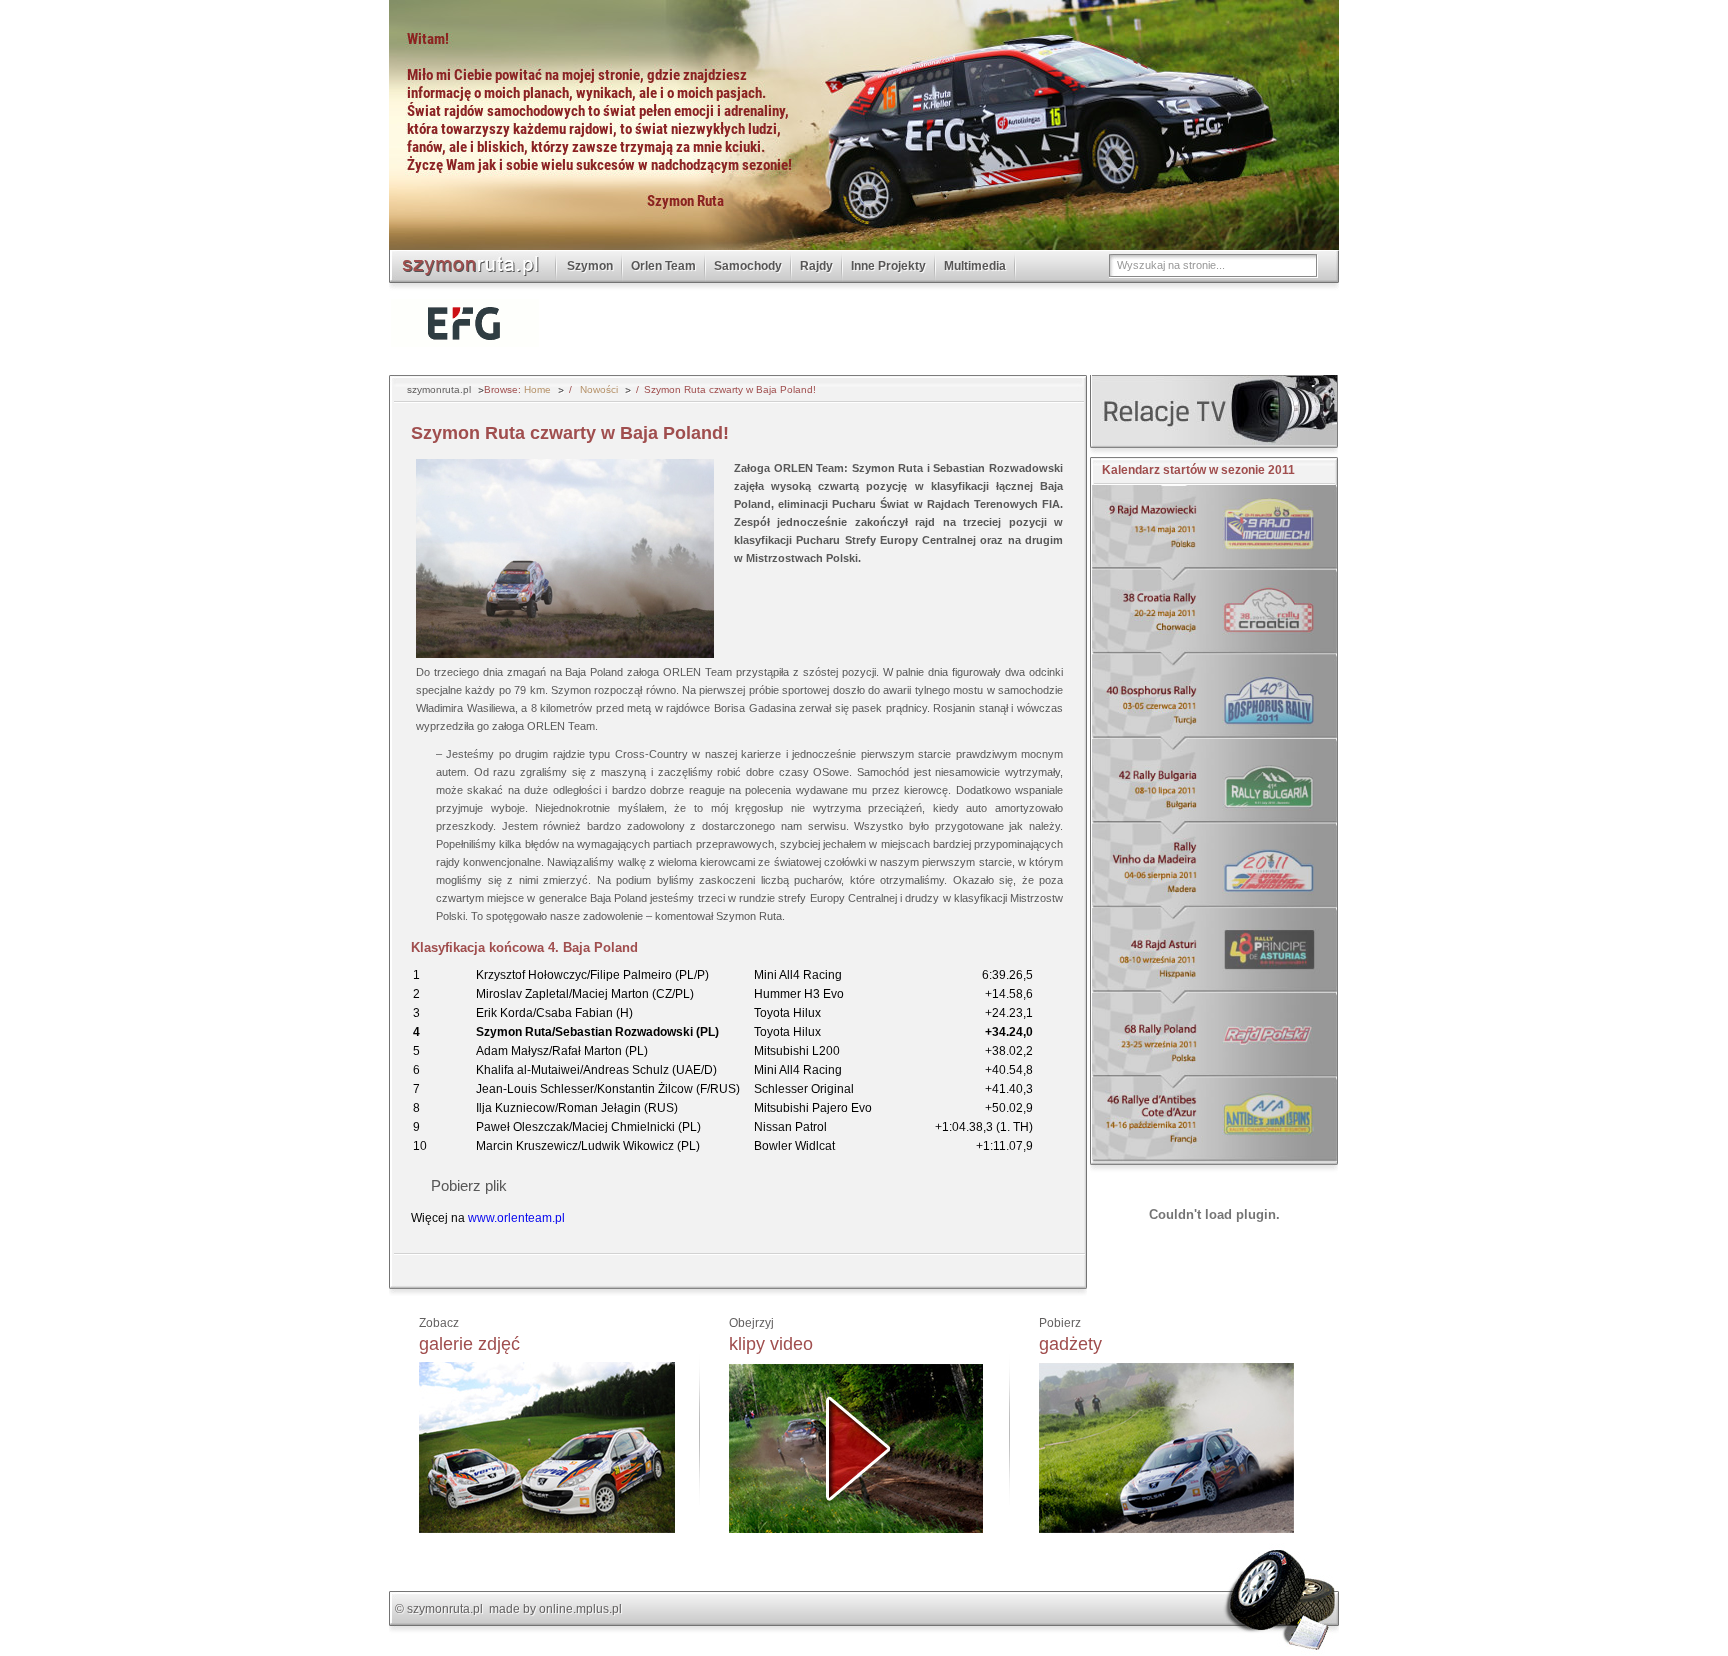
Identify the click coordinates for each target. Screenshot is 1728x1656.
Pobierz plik (469, 1185)
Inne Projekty (888, 266)
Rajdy (816, 266)
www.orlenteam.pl (516, 1218)
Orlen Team (663, 266)
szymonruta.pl (445, 1609)
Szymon (590, 266)
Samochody (748, 266)
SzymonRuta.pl (473, 263)
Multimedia (975, 266)
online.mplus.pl (580, 1609)
